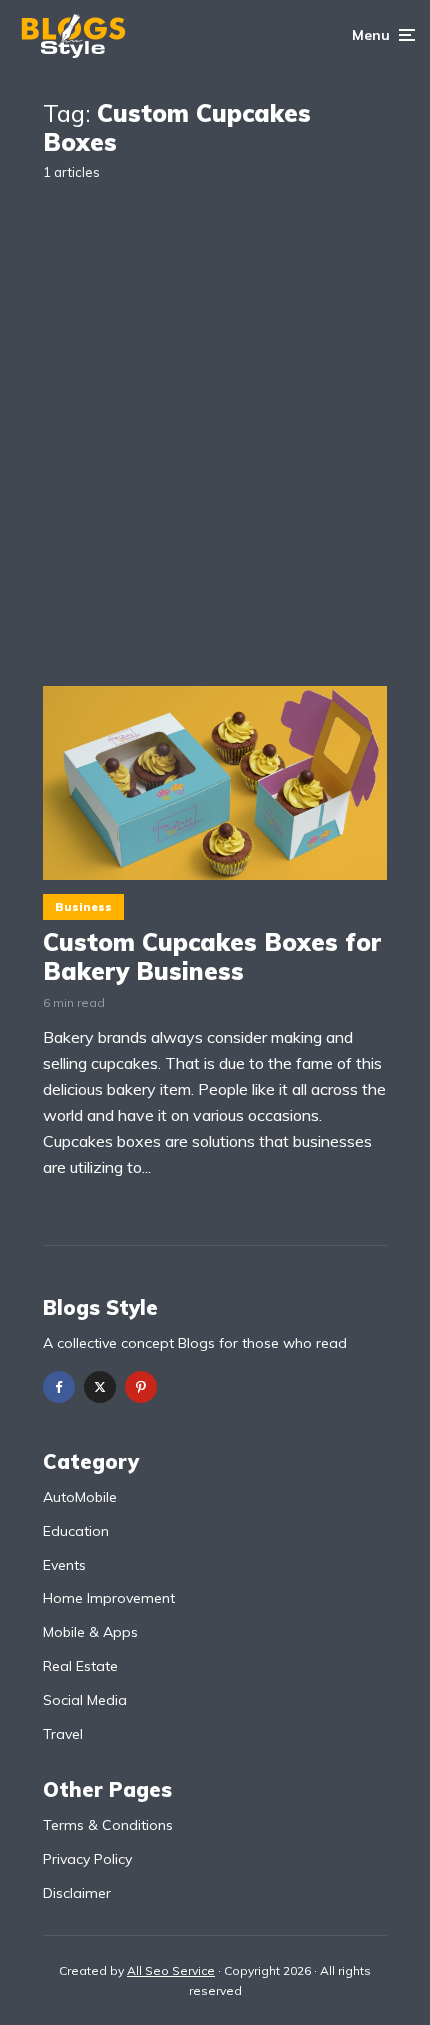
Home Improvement (109, 1598)
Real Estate (80, 1666)
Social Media (85, 1700)
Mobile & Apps (90, 1632)
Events (64, 1565)
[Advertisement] (215, 423)
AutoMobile (80, 1497)
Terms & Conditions (108, 1825)
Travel (63, 1734)
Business (83, 907)
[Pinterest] (141, 1387)
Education (76, 1531)
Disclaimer (77, 1893)
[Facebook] (59, 1387)
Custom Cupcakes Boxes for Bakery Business (212, 957)
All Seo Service (171, 1970)
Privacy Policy (87, 1859)
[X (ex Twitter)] (100, 1387)
